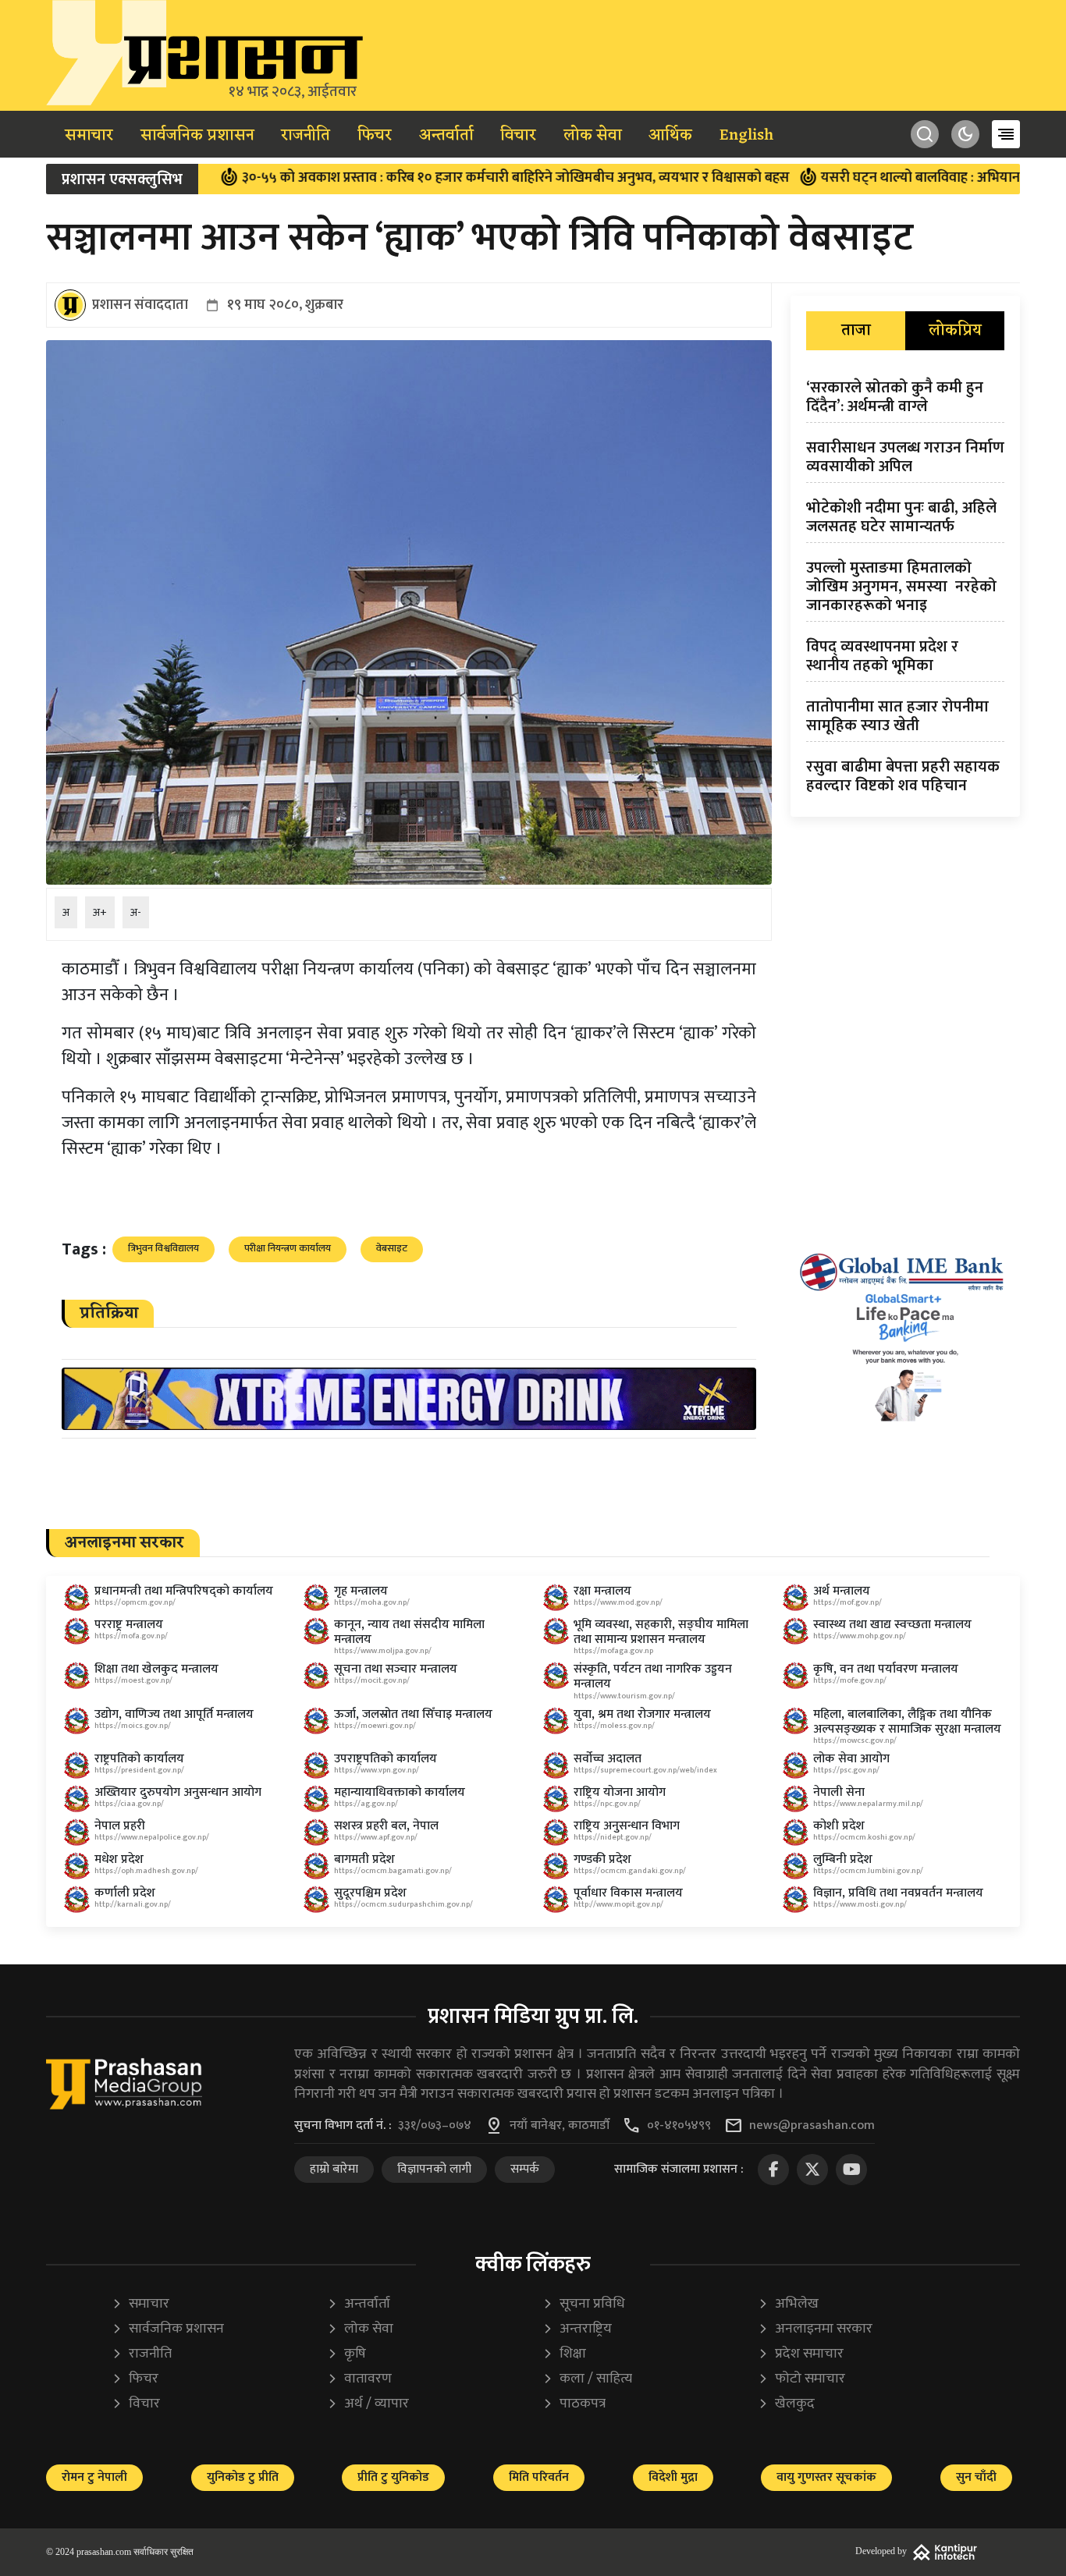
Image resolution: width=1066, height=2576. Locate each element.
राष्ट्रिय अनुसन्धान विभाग (627, 1826)
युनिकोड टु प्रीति (243, 2477)
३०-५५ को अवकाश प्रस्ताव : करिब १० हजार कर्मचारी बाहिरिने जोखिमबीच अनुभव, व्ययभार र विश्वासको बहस (434, 178)
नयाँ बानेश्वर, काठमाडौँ (560, 2126)
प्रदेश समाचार (801, 2354)
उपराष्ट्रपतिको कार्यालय (386, 1759)
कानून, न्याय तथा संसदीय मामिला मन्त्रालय (409, 1632)
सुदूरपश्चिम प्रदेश (370, 1893)
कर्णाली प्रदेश (125, 1893)
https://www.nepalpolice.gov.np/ (152, 1837)
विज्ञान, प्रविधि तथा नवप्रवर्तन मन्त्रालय (898, 1893)
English (746, 136)
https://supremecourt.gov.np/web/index (645, 1770)
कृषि (346, 2354)
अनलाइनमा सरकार (815, 2329)
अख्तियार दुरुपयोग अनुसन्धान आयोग (178, 1792)
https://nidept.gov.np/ (613, 1837)
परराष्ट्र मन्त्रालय (129, 1625)
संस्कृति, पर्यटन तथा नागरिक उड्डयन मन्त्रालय (653, 1677)
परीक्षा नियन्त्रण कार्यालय (288, 1248)
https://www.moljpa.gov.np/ (383, 1651)
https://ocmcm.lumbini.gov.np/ (868, 1871)
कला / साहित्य (587, 2379)
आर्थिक (670, 136)
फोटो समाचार (801, 2379)
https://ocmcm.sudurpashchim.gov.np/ (403, 1904)
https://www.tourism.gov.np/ (624, 1696)
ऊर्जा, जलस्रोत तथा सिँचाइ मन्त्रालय (413, 1714)
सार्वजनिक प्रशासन (197, 136)
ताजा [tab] (856, 331)
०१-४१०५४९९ (679, 2126)
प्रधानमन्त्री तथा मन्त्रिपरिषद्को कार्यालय (184, 1591)
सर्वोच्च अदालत (608, 1759)
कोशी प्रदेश (839, 1826)
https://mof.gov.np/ (847, 1602)
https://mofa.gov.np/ (131, 1636)
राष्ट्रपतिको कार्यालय (139, 1759)
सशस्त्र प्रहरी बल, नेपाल (386, 1826)
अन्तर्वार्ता (446, 136)
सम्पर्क (525, 2169)
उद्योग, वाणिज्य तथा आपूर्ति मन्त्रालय (174, 1714)
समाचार (89, 136)
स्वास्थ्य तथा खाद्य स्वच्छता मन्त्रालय (892, 1625)
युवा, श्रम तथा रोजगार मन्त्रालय (642, 1714)
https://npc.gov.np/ (607, 1804)
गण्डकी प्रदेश (602, 1859)
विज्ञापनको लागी (434, 2169)
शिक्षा (564, 2354)
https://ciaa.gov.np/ (129, 1804)
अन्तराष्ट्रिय (577, 2329)
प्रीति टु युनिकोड (393, 2477)
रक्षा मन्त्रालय (602, 1591)
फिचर (375, 136)
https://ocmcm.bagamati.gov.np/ (393, 1871)
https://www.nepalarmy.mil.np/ (868, 1804)
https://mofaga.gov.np (613, 1651)
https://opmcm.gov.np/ (135, 1602)
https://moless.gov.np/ (614, 1726)
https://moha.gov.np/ (372, 1602)
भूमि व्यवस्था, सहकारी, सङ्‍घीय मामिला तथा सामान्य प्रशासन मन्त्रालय (661, 1632)
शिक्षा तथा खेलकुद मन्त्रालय (156, 1669)
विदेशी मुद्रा (673, 2477)
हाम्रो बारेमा (334, 2169)
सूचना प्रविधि (584, 2304)
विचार (518, 136)
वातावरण (359, 2379)
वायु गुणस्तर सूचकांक (826, 2477)
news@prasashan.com (812, 2126)
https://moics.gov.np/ (133, 1726)
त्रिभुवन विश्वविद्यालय (163, 1248)
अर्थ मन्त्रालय (842, 1591)
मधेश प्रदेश (119, 1859)
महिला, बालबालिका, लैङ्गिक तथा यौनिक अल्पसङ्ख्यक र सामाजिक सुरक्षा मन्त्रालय (907, 1722)
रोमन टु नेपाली (94, 2477)
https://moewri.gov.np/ (375, 1726)
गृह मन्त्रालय (361, 1591)
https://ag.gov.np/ (366, 1804)
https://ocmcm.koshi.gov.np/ (864, 1837)
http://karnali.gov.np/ (133, 1904)
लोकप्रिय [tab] (955, 331)
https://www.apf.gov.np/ (376, 1837)
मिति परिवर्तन (539, 2477)
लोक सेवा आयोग (851, 1759)
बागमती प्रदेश (364, 1859)
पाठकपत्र (574, 2404)
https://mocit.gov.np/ (372, 1680)
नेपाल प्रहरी (120, 1826)
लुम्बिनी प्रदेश (843, 1859)
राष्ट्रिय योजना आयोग (620, 1792)
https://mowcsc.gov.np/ (855, 1740)
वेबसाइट (392, 1248)
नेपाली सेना (839, 1792)
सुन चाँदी (976, 2477)
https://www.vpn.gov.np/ (377, 1770)
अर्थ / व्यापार (368, 2404)
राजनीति (306, 136)
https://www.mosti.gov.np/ (860, 1904)
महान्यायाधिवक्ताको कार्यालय (400, 1792)
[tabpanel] (905, 590)
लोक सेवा (593, 136)
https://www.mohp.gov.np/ (860, 1636)
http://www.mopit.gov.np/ (618, 1904)
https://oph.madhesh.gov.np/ (146, 1871)
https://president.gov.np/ (139, 1770)
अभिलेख (788, 2304)
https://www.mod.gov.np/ (618, 1602)
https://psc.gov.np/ (846, 1770)
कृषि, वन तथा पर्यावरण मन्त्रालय (886, 1669)
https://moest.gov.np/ (133, 1680)
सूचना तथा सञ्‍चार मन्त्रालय (396, 1669)
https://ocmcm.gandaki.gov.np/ (630, 1871)
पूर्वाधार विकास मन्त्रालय (628, 1893)
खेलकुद (786, 2404)
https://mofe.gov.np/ (850, 1680)
